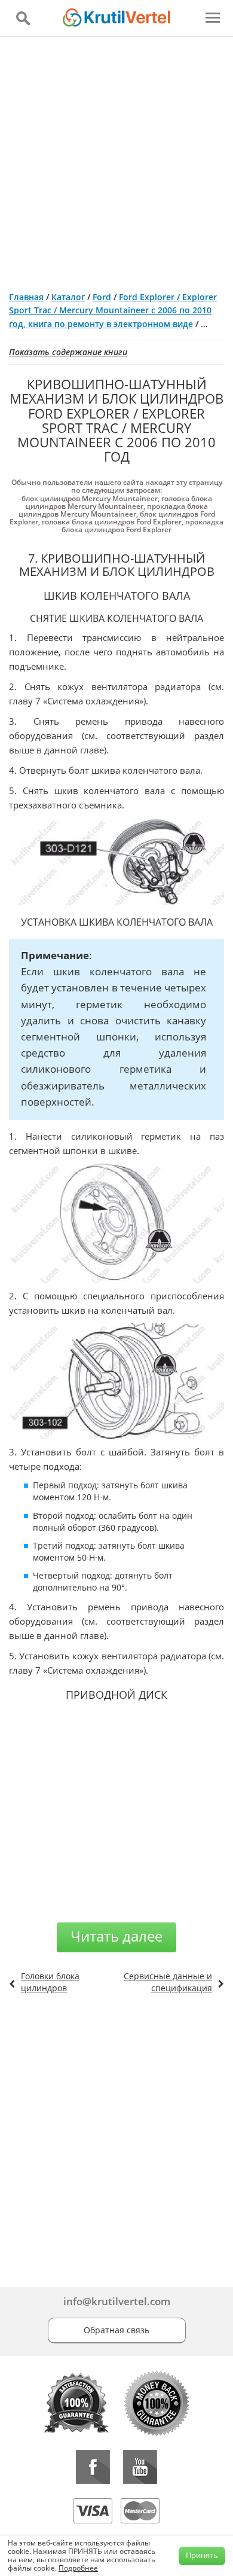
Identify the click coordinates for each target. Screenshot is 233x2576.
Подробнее (78, 2568)
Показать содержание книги (68, 352)
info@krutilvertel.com (117, 2301)
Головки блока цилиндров (50, 1982)
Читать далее (116, 1936)
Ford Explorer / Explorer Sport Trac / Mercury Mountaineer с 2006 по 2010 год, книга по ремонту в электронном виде (113, 310)
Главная (26, 297)
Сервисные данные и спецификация (168, 1982)
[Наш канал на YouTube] (140, 2467)
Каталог (68, 297)
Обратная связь (116, 2330)
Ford (102, 297)
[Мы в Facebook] (93, 2467)
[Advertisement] (116, 159)
